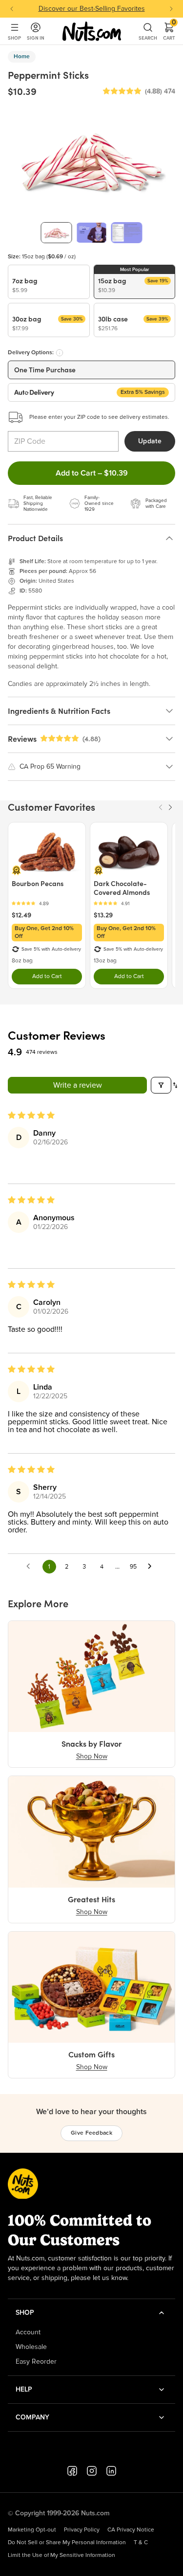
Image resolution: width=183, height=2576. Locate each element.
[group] (57, 233)
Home (22, 57)
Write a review (78, 1085)
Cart (169, 31)
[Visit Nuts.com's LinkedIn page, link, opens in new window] (111, 2471)
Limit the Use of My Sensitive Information (61, 2555)
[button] (122, 91)
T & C (141, 2543)
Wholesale (31, 2347)
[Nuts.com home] (92, 31)
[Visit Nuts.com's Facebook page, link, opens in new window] (72, 2471)
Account (28, 2332)
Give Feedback (91, 2133)
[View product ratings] (47, 903)
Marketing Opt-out (32, 2530)
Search (148, 38)
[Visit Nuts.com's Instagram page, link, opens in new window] (92, 2471)
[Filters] (161, 1085)
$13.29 (103, 915)
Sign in (36, 38)
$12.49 (21, 915)
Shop (14, 38)
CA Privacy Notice (131, 2530)
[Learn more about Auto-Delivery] (60, 353)
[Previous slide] (12, 9)
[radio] (49, 282)
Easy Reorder (36, 2362)
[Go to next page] (152, 1567)
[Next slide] (171, 9)
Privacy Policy (82, 2530)
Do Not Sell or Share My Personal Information (67, 2543)
